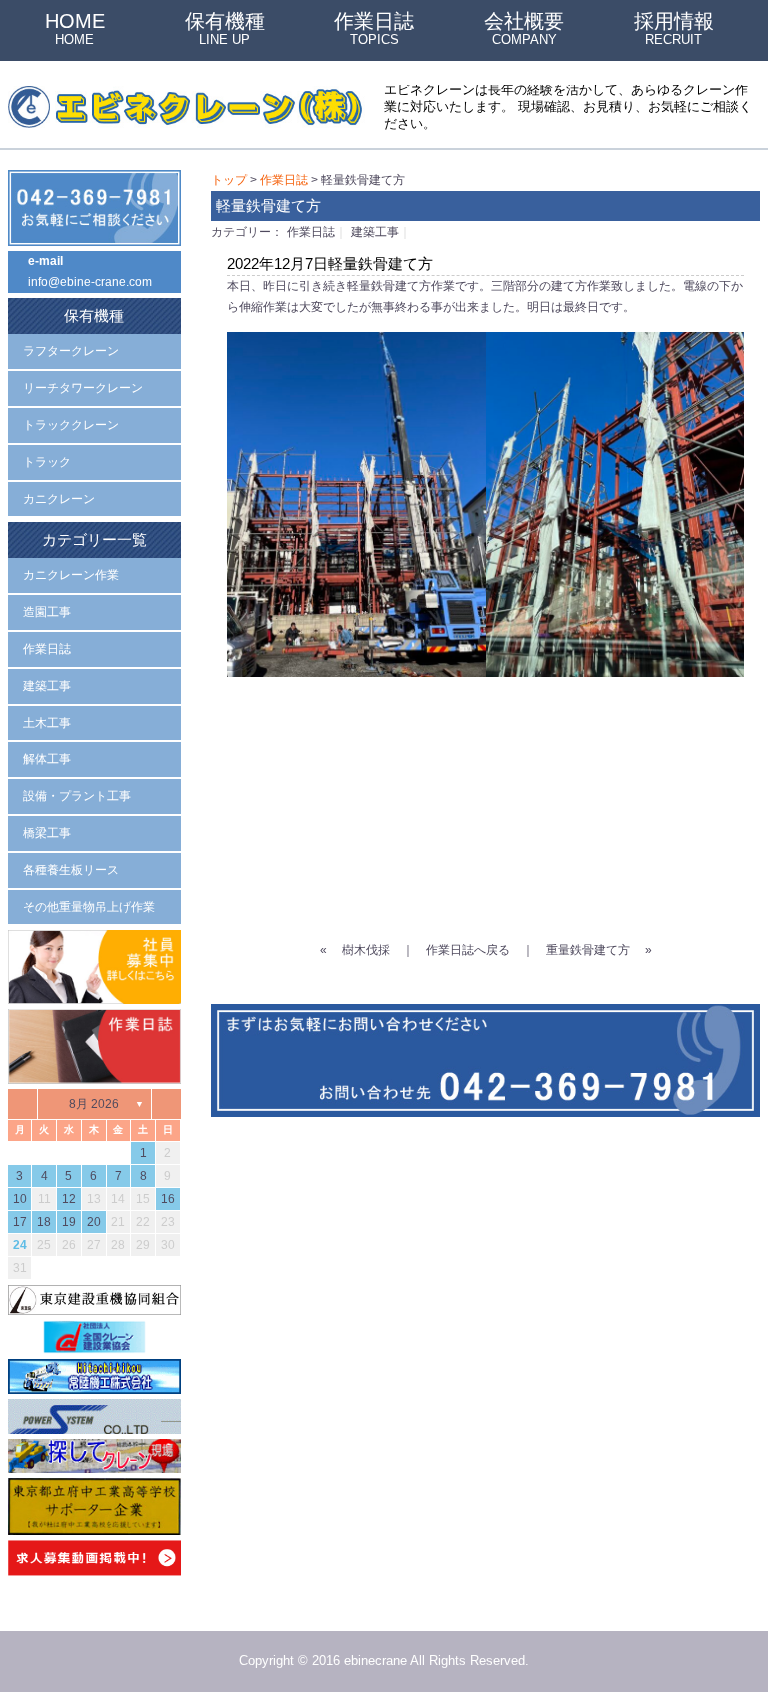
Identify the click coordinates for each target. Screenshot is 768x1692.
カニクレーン (59, 499)
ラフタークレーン (71, 351)
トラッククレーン (71, 425)
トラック (47, 462)
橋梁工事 (47, 833)
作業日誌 (374, 28)
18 (44, 1222)
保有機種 (225, 28)
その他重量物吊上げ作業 (89, 907)
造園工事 (47, 612)
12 (69, 1199)
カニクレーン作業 (71, 575)
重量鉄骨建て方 (588, 950)
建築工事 (375, 232)
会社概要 (524, 28)
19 (69, 1222)
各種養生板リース (71, 870)
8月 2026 (94, 1104)
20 (94, 1222)
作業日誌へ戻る (468, 950)
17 (20, 1222)
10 (20, 1199)
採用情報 (674, 28)
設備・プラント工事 (77, 796)
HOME (75, 28)
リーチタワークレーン (83, 388)
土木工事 (47, 723)
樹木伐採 (366, 950)
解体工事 (47, 759)
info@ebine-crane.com (90, 282)
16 (168, 1199)
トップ (229, 180)
